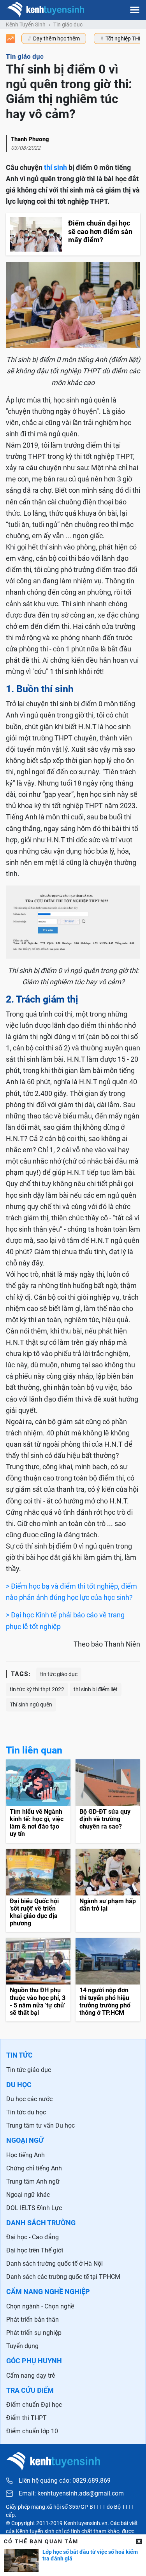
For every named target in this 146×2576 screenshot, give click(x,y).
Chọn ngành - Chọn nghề (40, 2306)
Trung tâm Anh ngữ (33, 2181)
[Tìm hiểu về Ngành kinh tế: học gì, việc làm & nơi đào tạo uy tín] (38, 1801)
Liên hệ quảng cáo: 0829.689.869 (65, 2481)
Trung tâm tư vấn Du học (40, 2125)
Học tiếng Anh (26, 2155)
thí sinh (55, 167)
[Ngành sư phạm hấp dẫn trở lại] (108, 1891)
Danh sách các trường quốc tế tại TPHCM (63, 2277)
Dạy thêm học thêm (56, 38)
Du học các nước (29, 2099)
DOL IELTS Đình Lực (34, 2208)
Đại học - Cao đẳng (33, 2237)
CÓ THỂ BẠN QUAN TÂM (41, 2541)
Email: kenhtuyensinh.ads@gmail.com (71, 2494)
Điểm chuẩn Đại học (34, 2405)
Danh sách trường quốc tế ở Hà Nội (55, 2264)
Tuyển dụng (22, 2346)
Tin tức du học (26, 2112)
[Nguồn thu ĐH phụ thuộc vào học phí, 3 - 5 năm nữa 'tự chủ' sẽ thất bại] (38, 1980)
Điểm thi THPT (26, 2418)
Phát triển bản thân (33, 2320)
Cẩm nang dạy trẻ (31, 2376)
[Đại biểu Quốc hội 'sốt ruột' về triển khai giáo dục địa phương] (38, 1891)
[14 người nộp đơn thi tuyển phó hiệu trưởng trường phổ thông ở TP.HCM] (108, 1980)
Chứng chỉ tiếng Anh (34, 2168)
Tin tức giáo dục (29, 2070)
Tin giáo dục (68, 24)
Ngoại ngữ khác (28, 2195)
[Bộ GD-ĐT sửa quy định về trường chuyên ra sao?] (108, 1801)
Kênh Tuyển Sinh (26, 24)
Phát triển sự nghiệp (34, 2333)
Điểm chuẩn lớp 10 (32, 2431)
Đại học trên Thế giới (35, 2250)
